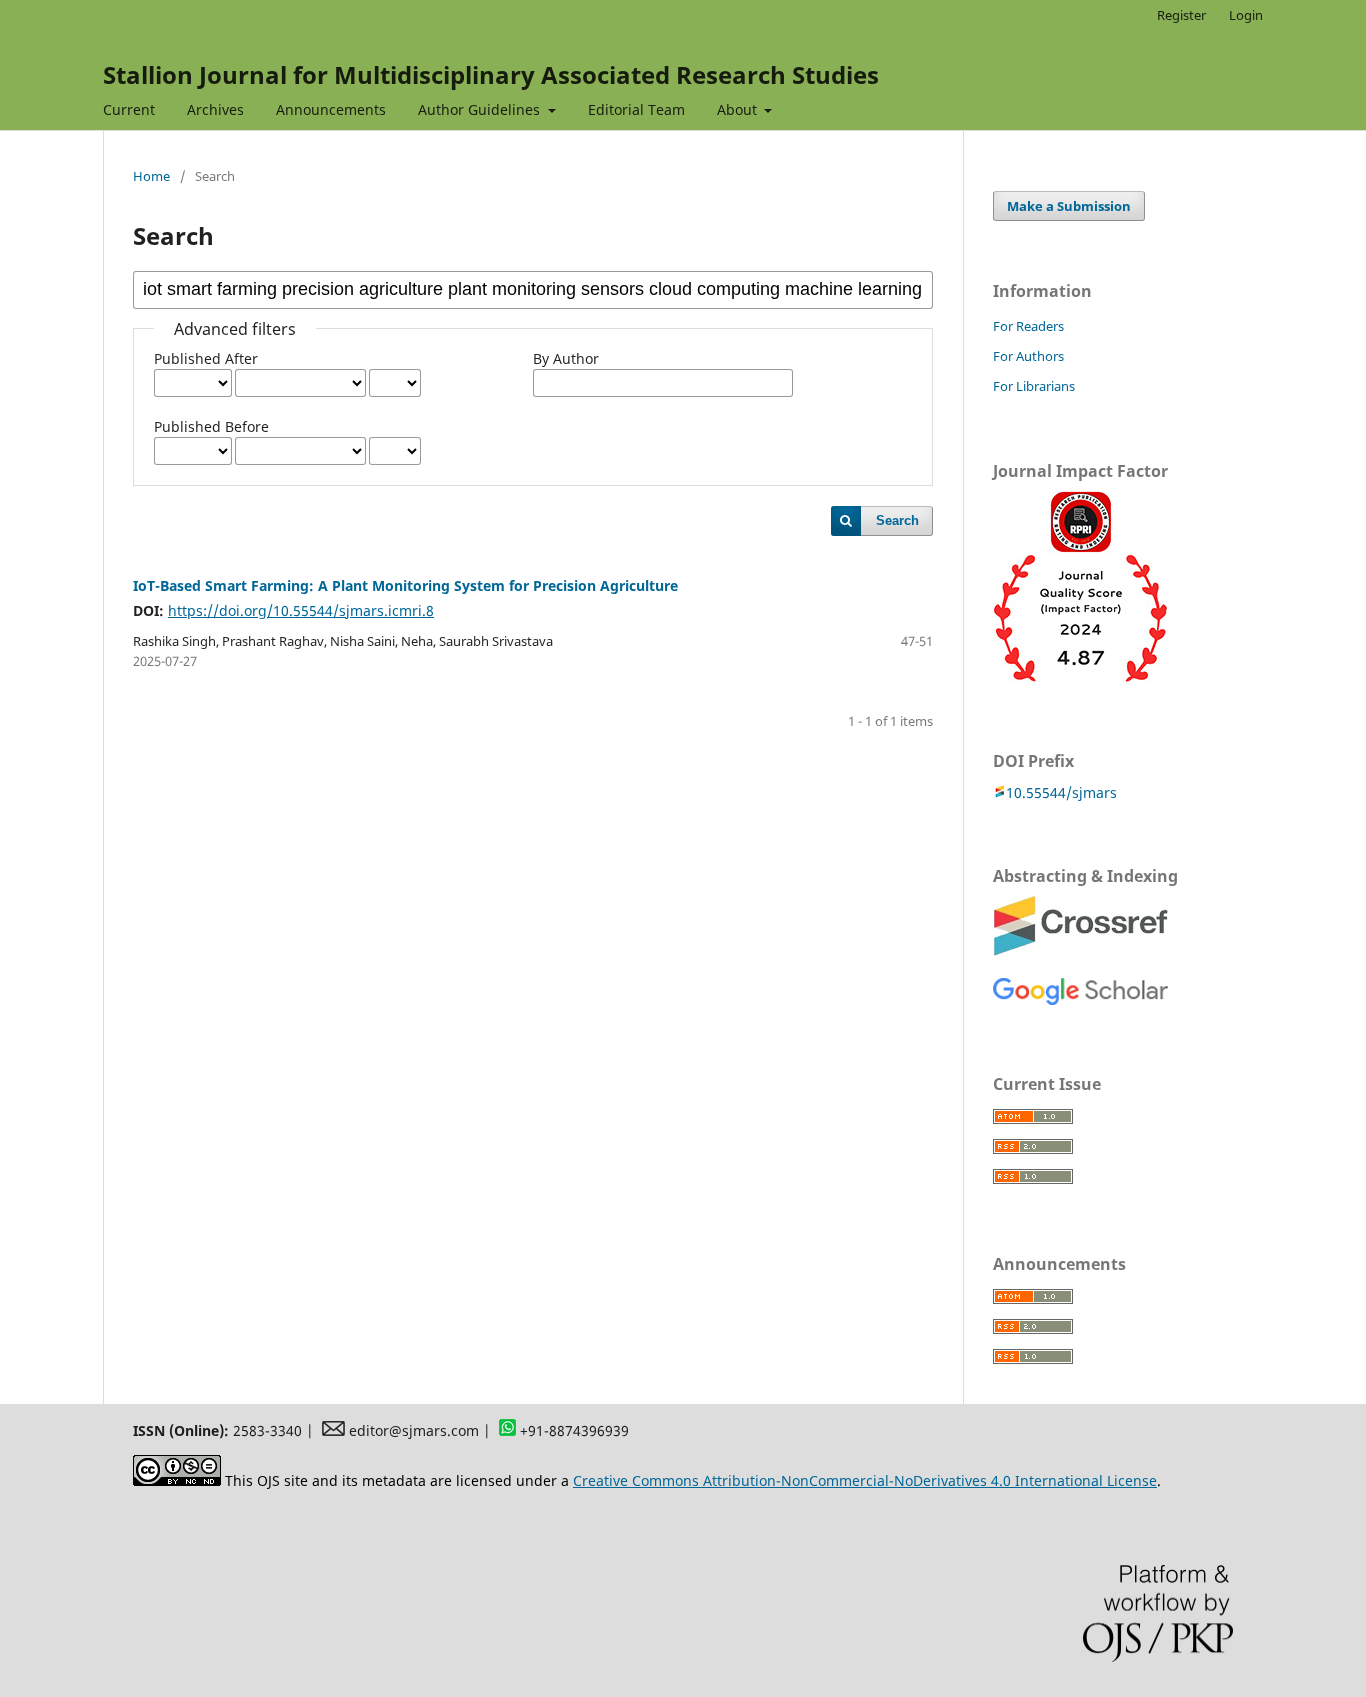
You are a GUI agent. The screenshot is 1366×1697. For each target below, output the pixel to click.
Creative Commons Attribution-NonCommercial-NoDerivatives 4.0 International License (865, 1480)
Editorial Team (636, 109)
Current (129, 109)
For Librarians (1034, 386)
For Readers (1028, 326)
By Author (566, 358)
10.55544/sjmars (1061, 792)
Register (1181, 15)
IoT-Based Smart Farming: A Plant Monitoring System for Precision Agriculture (405, 585)
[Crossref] (1080, 950)
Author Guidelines (481, 109)
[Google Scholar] (1080, 1000)
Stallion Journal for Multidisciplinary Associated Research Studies (491, 74)
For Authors (1028, 356)
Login (1246, 15)
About (739, 109)
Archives (215, 109)
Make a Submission (1069, 206)
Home (151, 176)
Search (897, 520)
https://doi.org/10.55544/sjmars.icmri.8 (301, 610)
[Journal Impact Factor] (1080, 677)
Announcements (331, 109)
